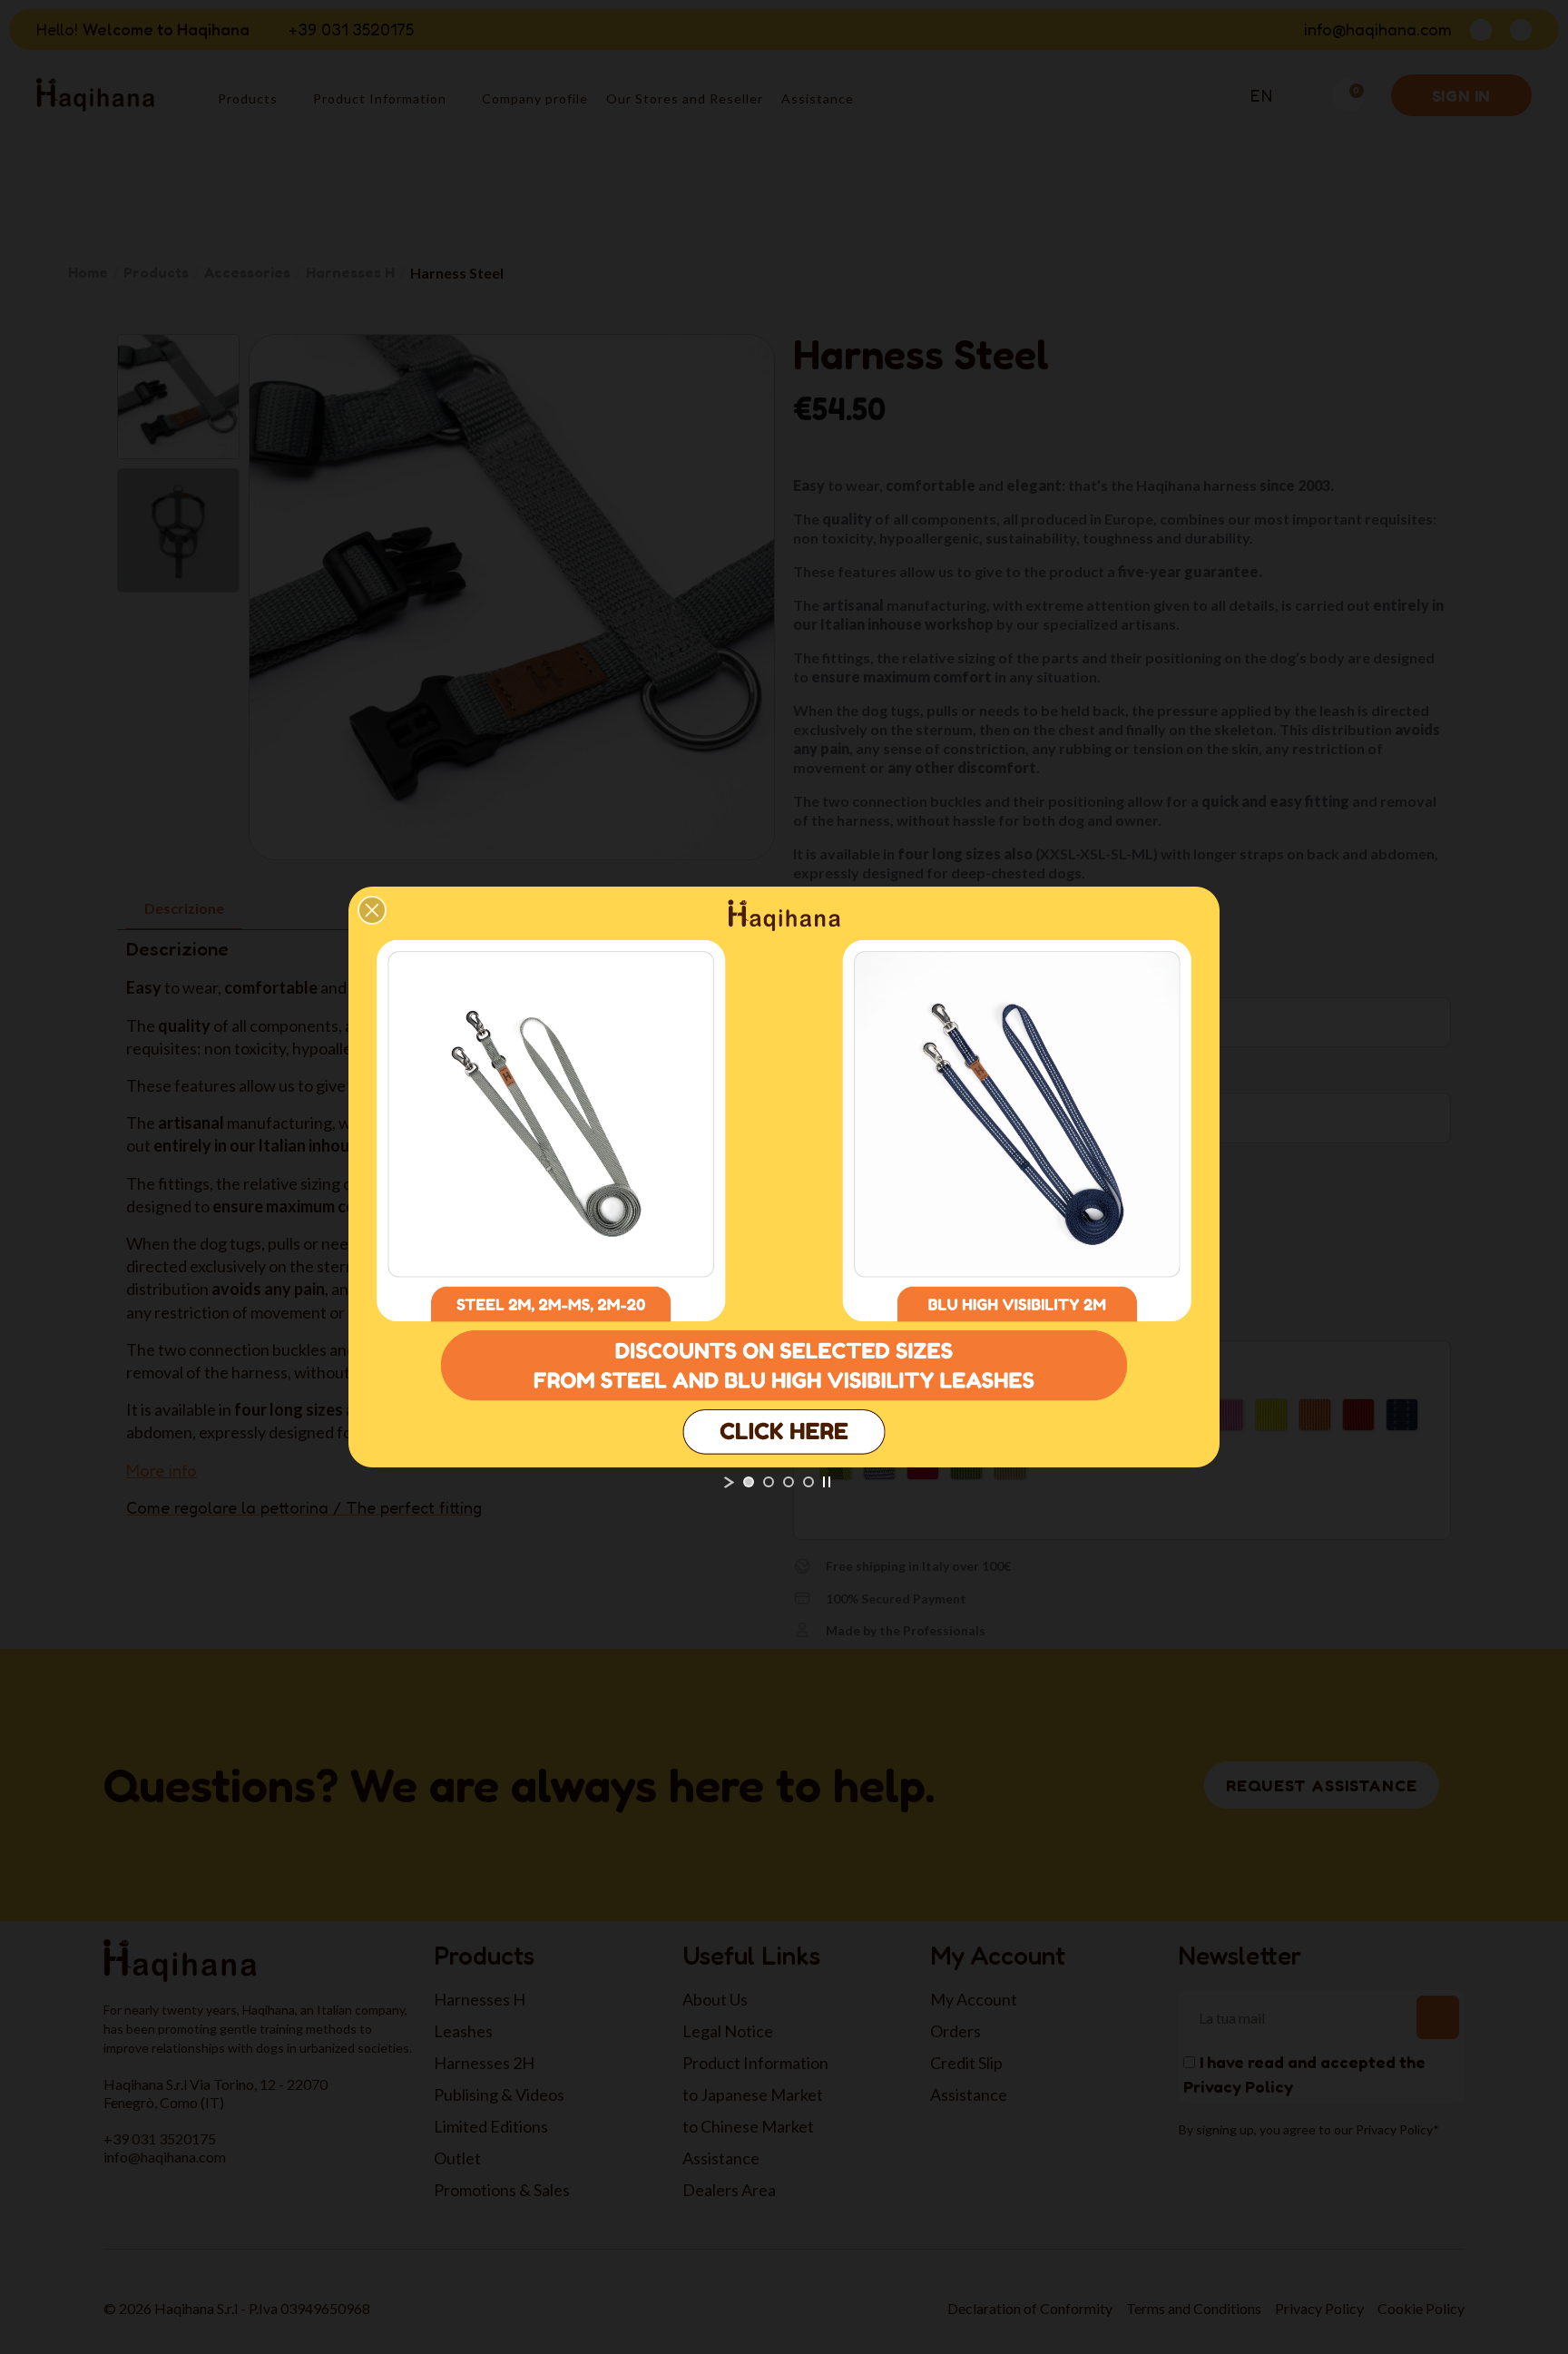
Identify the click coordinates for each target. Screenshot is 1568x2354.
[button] (372, 910)
